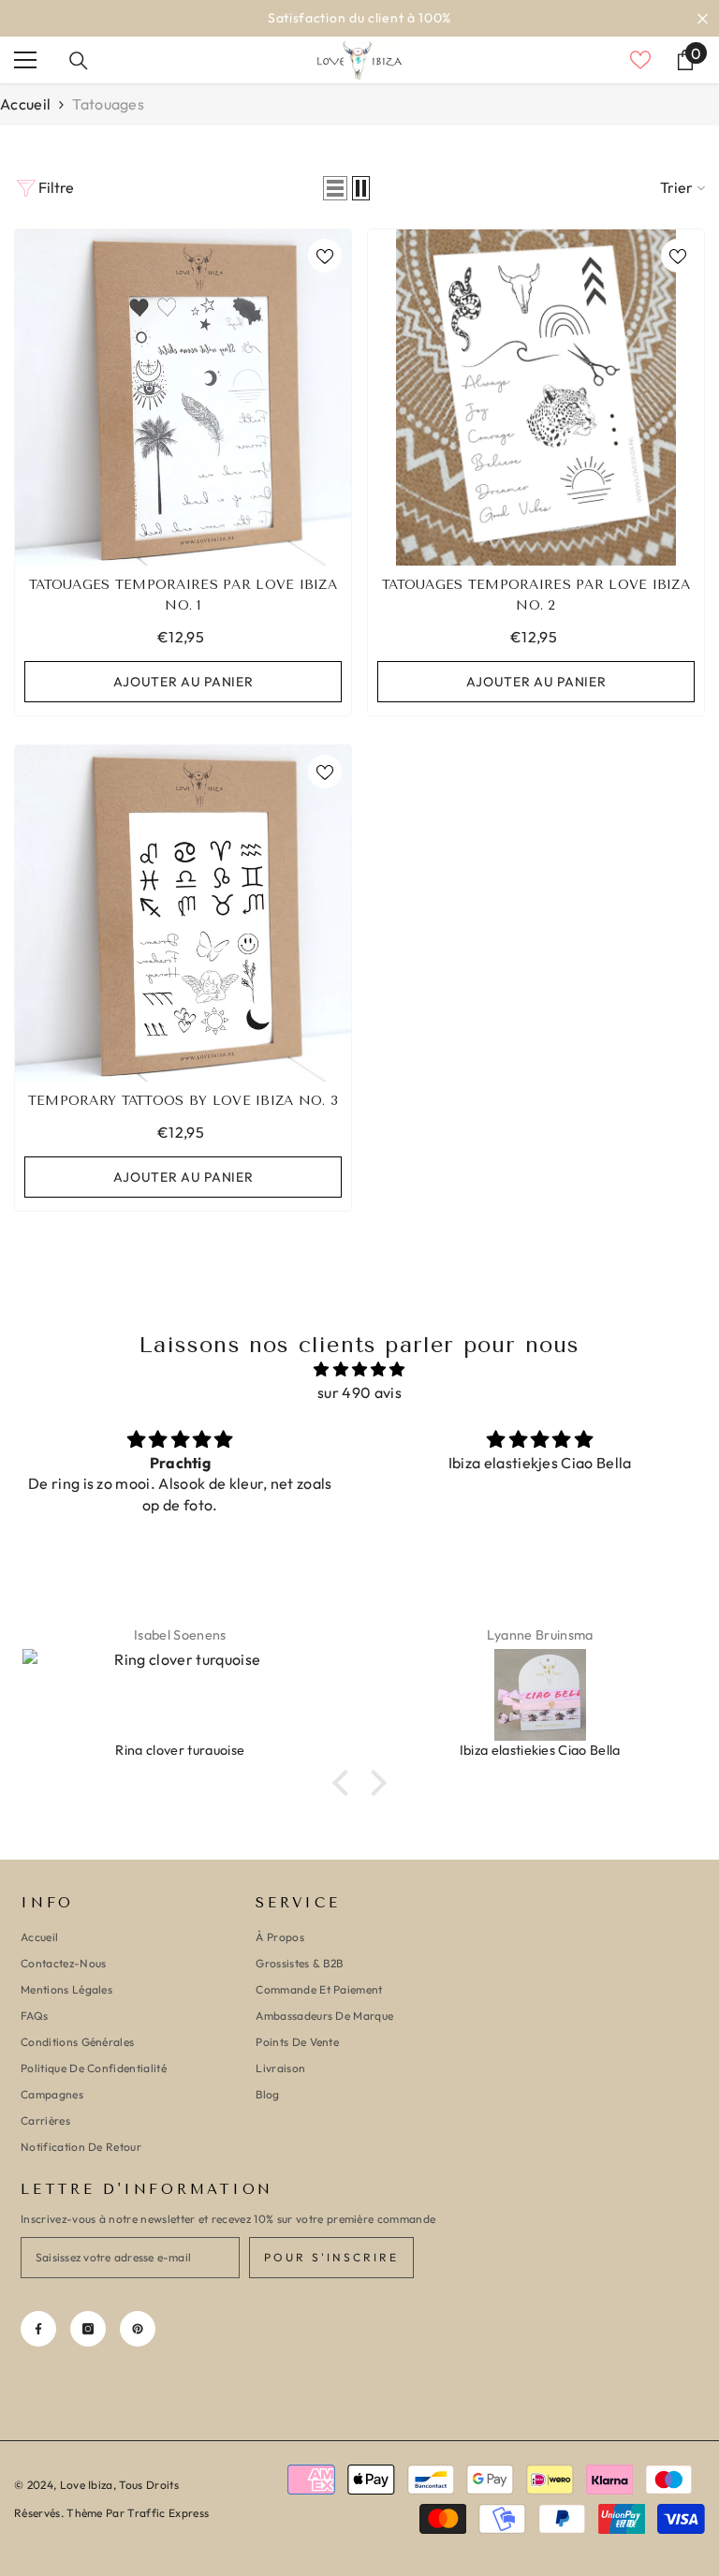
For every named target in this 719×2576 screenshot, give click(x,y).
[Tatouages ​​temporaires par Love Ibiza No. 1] (183, 397)
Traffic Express (168, 2513)
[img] (359, 1369)
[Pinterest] (138, 2329)
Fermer (703, 18)
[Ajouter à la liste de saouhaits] (325, 256)
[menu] (25, 60)
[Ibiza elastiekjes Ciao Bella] (181, 1695)
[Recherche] (79, 61)
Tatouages (108, 104)
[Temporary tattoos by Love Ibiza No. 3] (183, 913)
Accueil (25, 104)
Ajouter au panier (183, 682)
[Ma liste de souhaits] (640, 60)
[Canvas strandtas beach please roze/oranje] (540, 1695)
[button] (335, 188)
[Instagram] (88, 2329)
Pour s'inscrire (331, 2257)
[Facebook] (38, 2329)
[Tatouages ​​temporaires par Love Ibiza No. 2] (536, 397)
